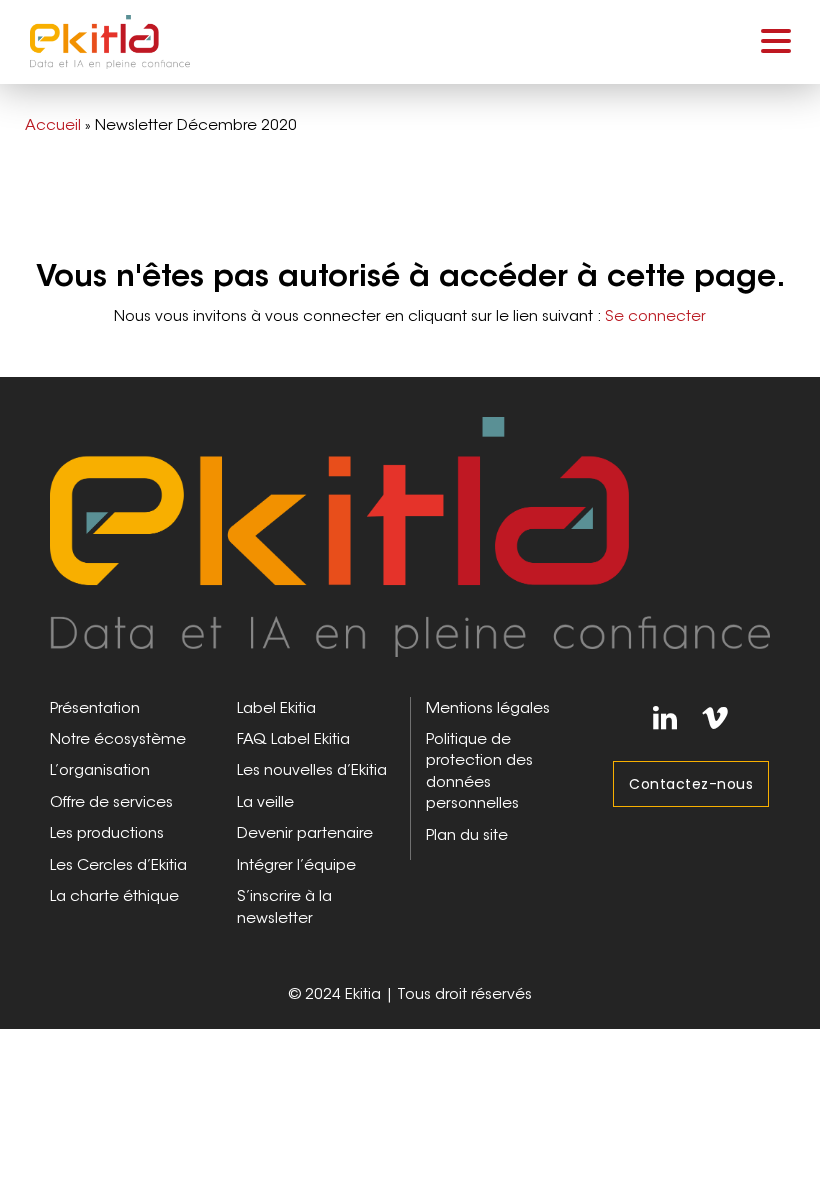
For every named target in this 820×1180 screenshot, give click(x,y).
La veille (265, 801)
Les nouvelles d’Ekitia (312, 769)
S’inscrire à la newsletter (284, 906)
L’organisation (100, 769)
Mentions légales (488, 707)
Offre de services (111, 801)
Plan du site (467, 834)
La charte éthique (114, 895)
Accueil (53, 124)
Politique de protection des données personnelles (479, 770)
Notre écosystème (118, 738)
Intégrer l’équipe (296, 864)
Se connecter (655, 315)
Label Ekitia (276, 707)
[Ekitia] (410, 533)
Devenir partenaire (305, 832)
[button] (776, 39)
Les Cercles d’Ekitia (118, 864)
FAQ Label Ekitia (293, 738)
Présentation (95, 707)
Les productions (107, 832)
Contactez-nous (691, 784)
